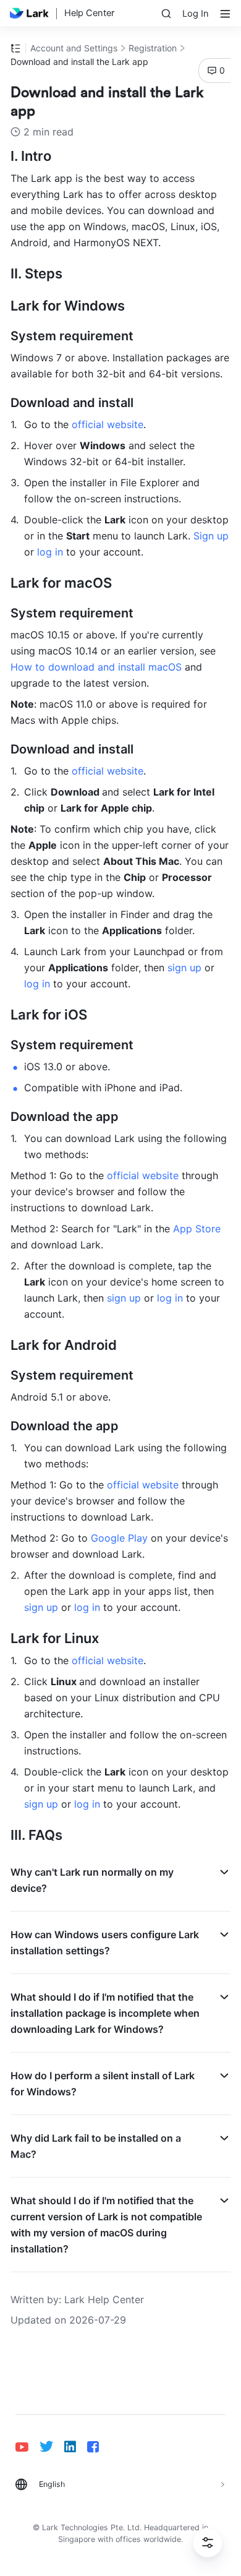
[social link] (27, 2447)
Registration (153, 48)
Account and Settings (74, 48)
